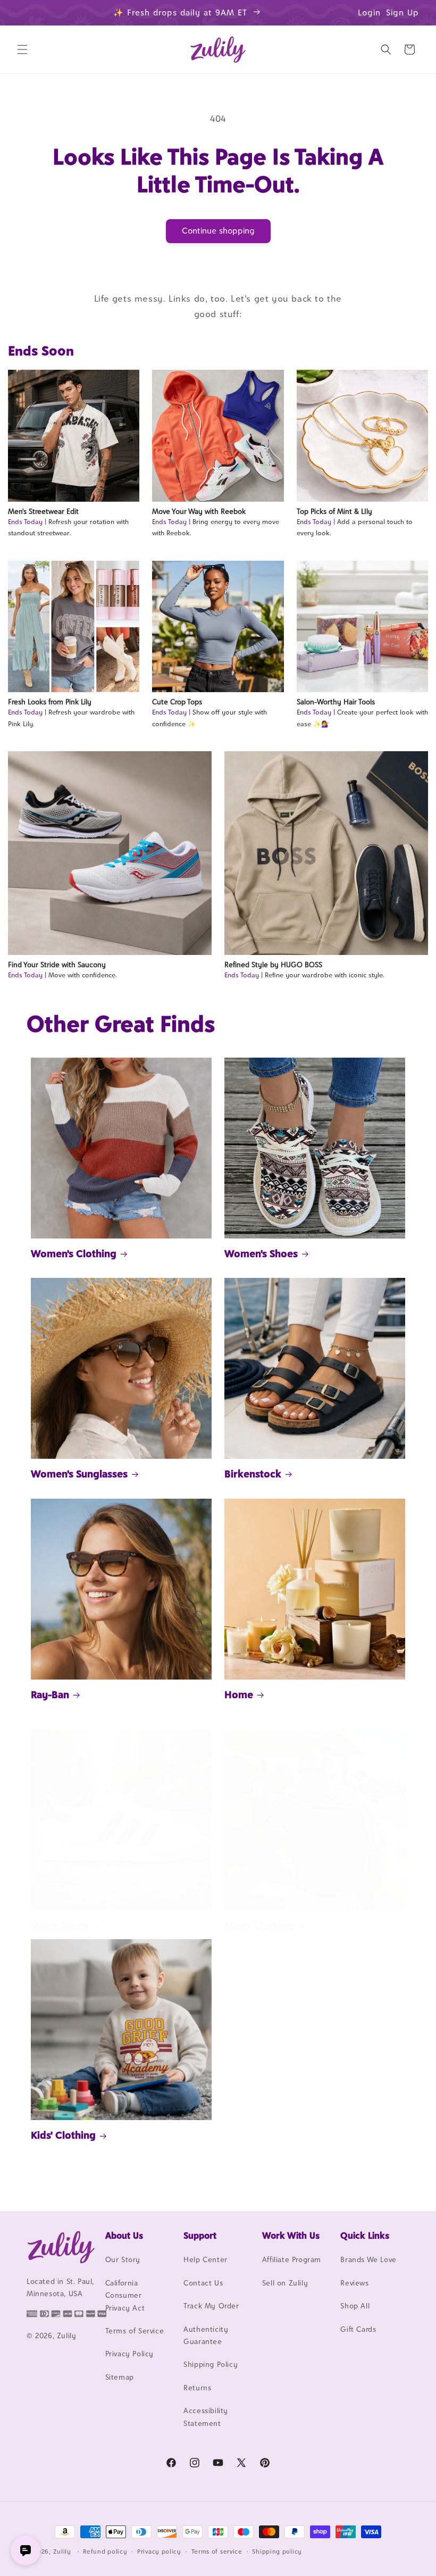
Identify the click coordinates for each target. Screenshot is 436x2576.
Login (369, 13)
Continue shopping (218, 231)
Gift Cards (358, 2329)
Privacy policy (159, 2552)
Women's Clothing (74, 1253)
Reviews (354, 2283)
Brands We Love (368, 2259)
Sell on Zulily (285, 2283)
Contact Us (203, 2283)
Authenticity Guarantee (206, 2335)
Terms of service (217, 2552)
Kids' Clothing (63, 2135)
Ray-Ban (50, 1694)
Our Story (123, 2259)
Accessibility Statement (206, 2417)
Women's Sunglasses (79, 1474)
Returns (197, 2388)
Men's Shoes (60, 1925)
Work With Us (291, 2236)
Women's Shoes (261, 1253)
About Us (124, 2236)
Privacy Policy (129, 2354)
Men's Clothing (259, 1925)
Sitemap (120, 2377)
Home (239, 1694)
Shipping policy (277, 2552)
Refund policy (105, 2552)
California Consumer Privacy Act (125, 2295)
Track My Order (211, 2306)
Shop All (355, 2306)
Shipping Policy (211, 2364)
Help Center (206, 2259)
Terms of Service (135, 2331)
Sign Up (403, 13)
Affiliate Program (292, 2259)
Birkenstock (253, 1474)
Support (200, 2236)
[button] (22, 49)
